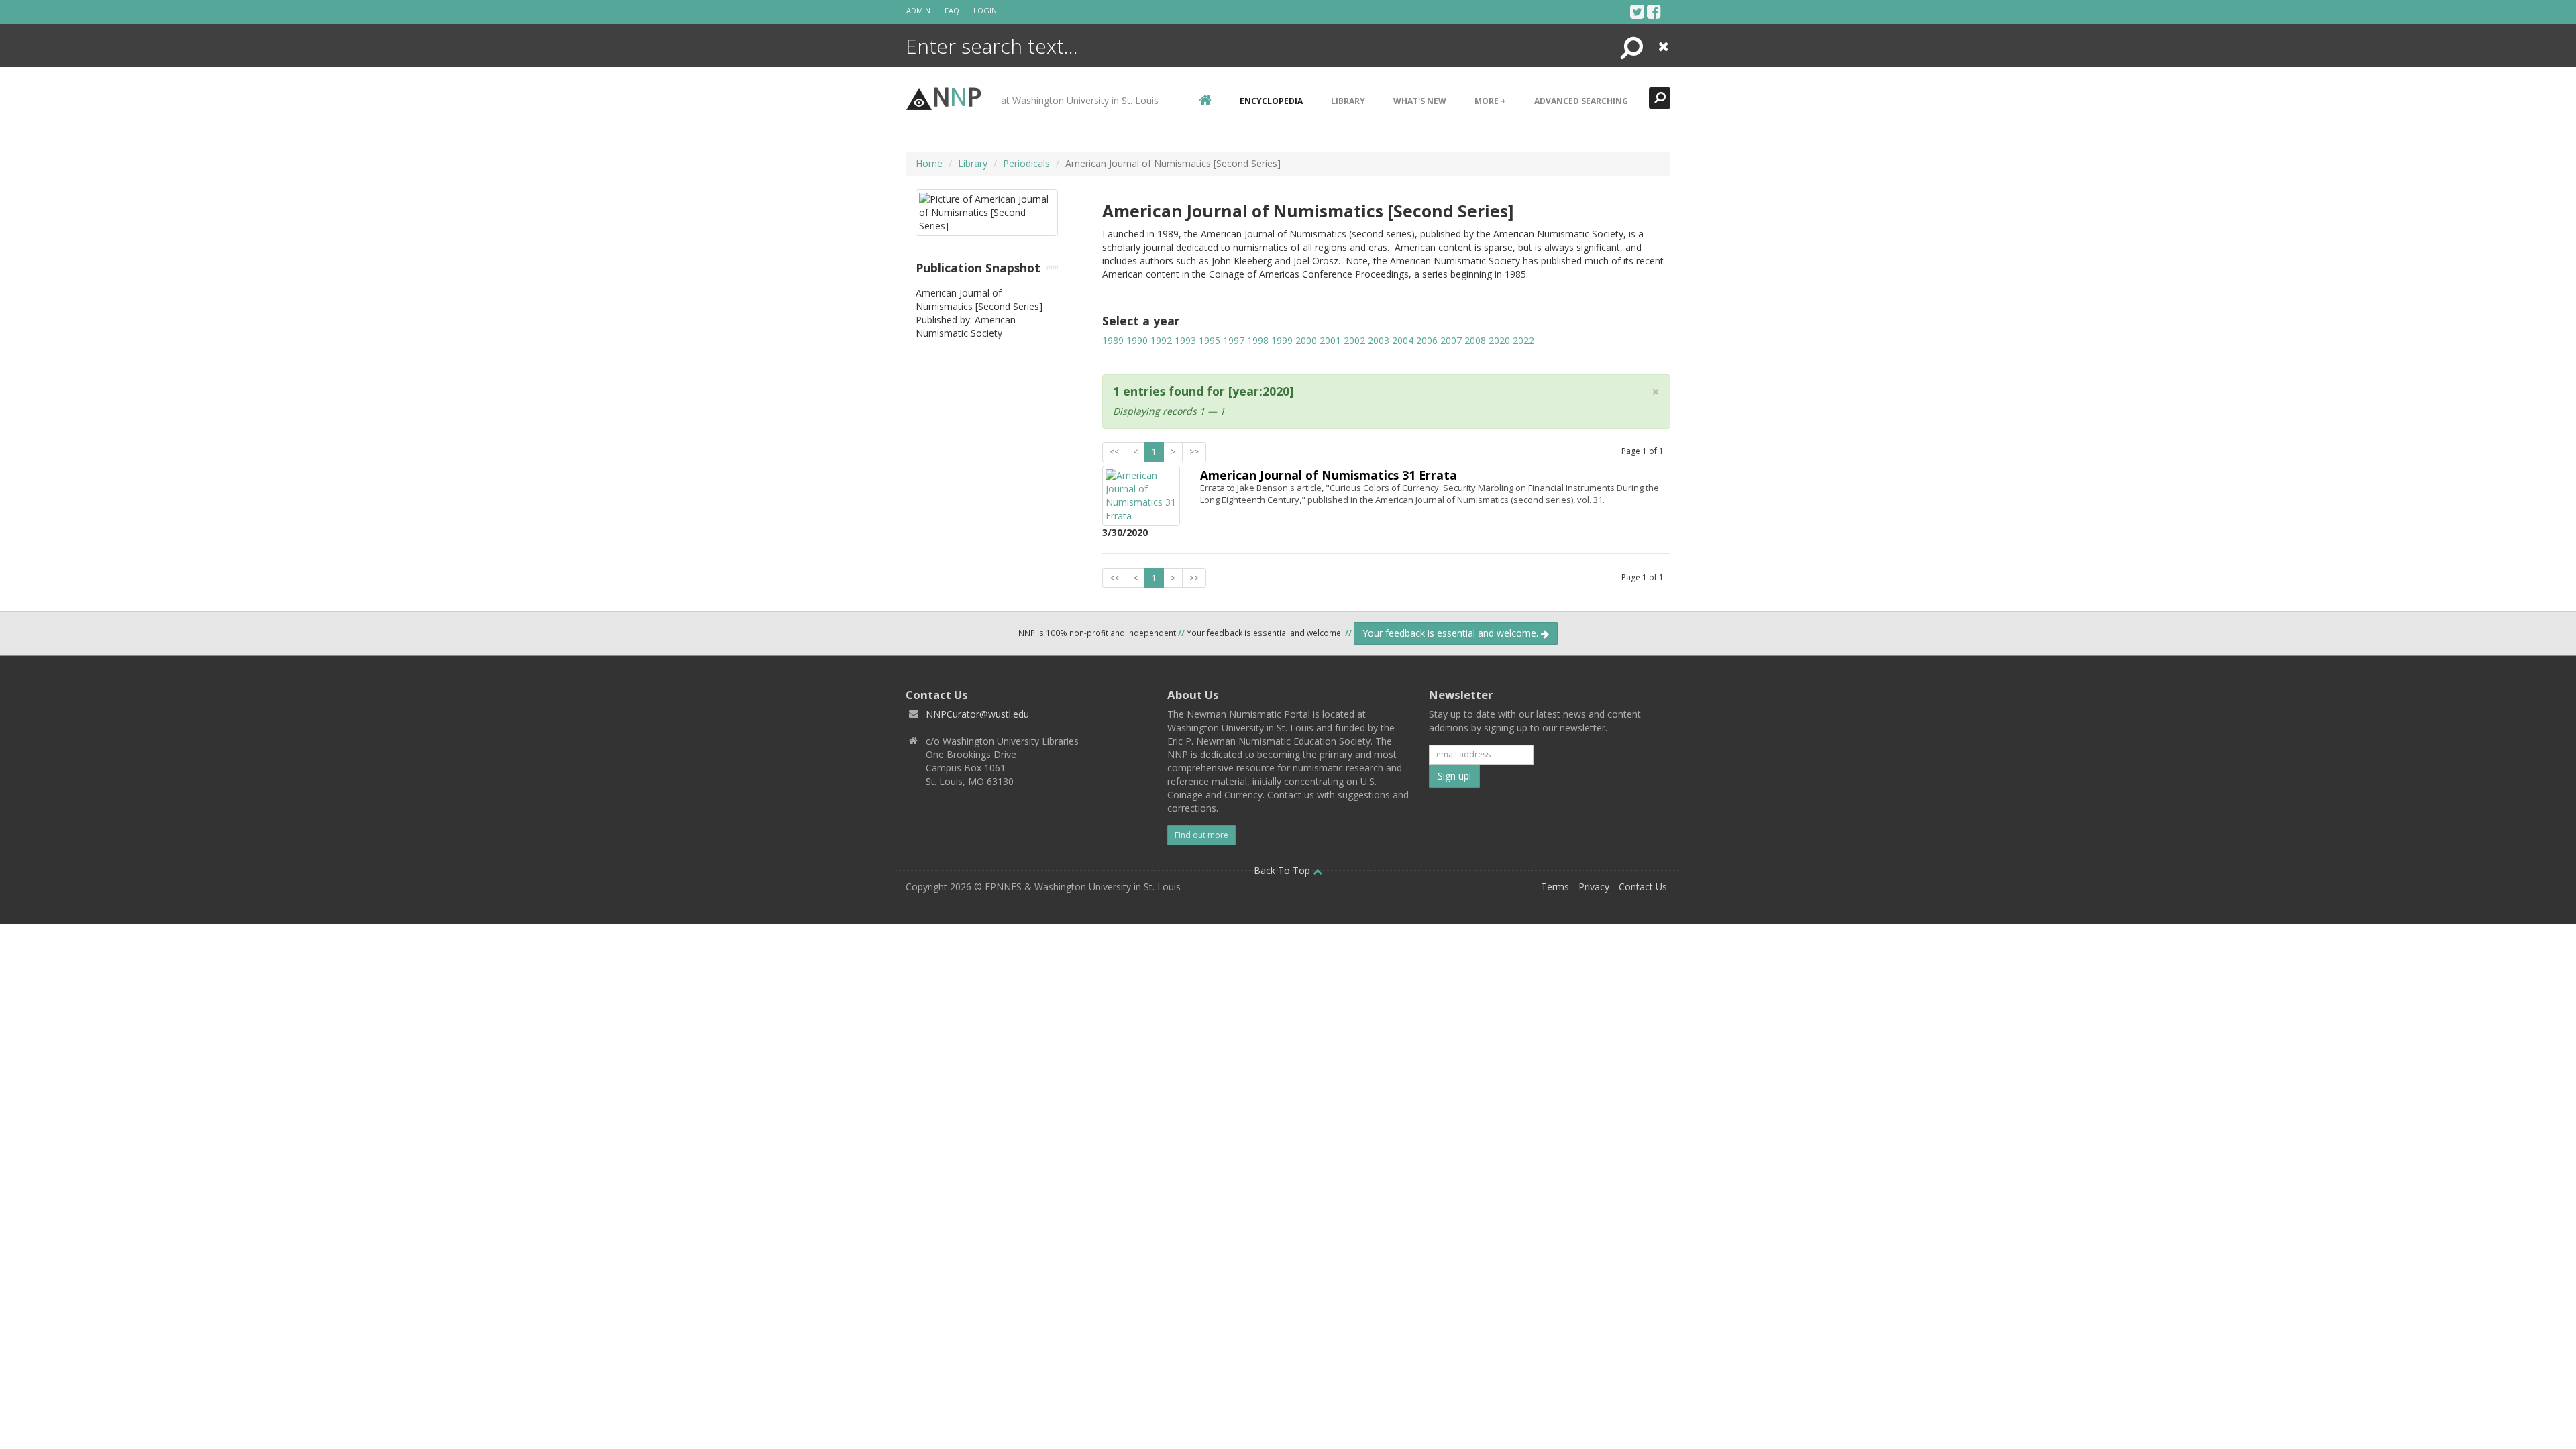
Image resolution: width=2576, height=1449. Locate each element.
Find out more (1201, 835)
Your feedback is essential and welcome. (1452, 633)
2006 (1427, 340)
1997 (1234, 340)
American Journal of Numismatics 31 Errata (1329, 475)
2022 (1523, 340)
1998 (1258, 340)
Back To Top (1283, 870)
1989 (1113, 340)
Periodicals (1026, 163)
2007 (1451, 340)
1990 (1137, 340)
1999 (1282, 340)
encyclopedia (1271, 101)
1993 (1185, 340)
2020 (1499, 340)
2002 (1354, 340)
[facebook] (1654, 11)
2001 (1330, 340)
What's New (1420, 101)
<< (1114, 452)
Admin (918, 10)
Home (929, 163)
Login (985, 10)
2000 (1306, 340)
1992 (1161, 340)
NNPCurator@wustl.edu (977, 714)
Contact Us (1643, 887)
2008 (1475, 340)
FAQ (952, 10)
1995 (1210, 340)
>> (1194, 452)
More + (1490, 101)
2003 (1379, 340)
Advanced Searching (1581, 101)
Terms (1555, 887)
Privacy (1594, 887)
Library (1348, 101)
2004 (1403, 340)
